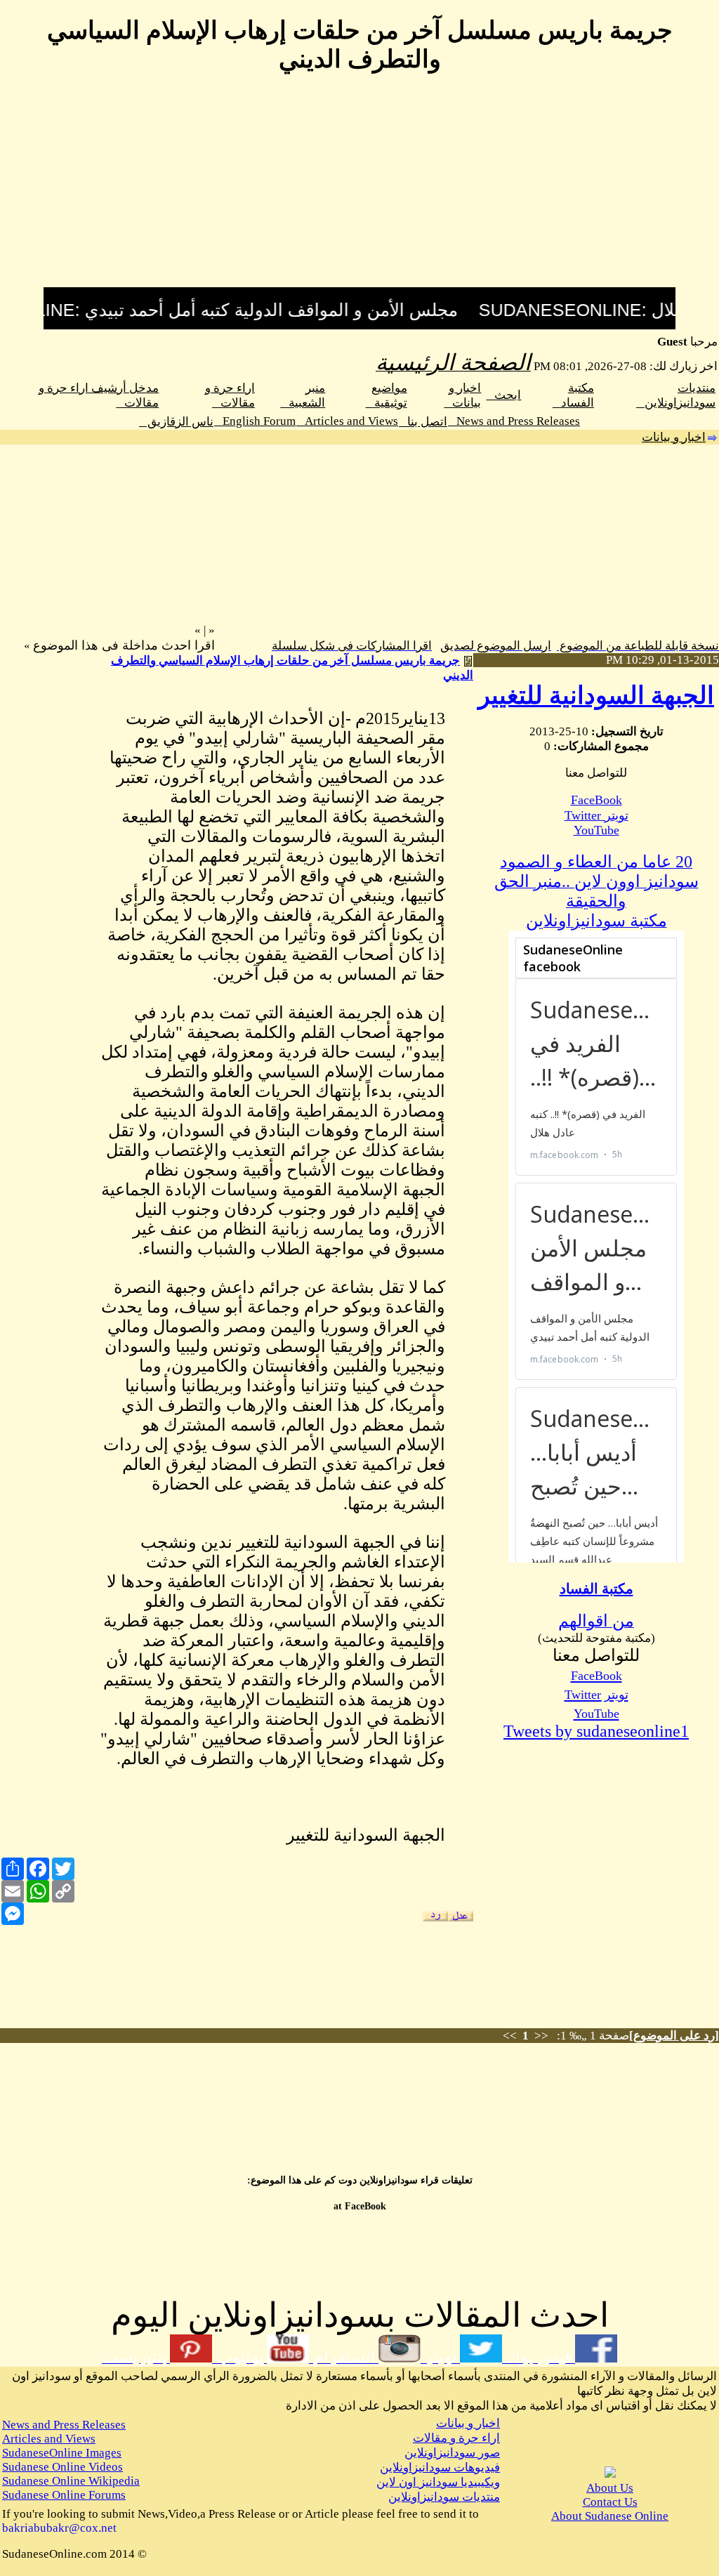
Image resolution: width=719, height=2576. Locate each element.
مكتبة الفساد (596, 1589)
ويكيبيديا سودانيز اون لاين (438, 2482)
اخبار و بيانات (674, 437)
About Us (610, 2488)
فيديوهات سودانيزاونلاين (440, 2467)
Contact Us (610, 2502)
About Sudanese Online (610, 2516)
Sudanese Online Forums (64, 2495)
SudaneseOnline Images (62, 2453)
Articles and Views (347, 421)
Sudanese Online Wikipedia (71, 2481)
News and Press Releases (514, 421)
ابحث (503, 395)
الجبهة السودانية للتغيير (596, 696)
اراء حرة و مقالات (456, 2438)
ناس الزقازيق (176, 422)
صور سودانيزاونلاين (452, 2453)
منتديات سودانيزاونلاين (444, 2497)
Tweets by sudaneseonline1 (596, 1731)
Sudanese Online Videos (62, 2467)
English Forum (255, 421)
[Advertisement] (359, 189)
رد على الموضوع (674, 2036)
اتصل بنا (423, 422)
